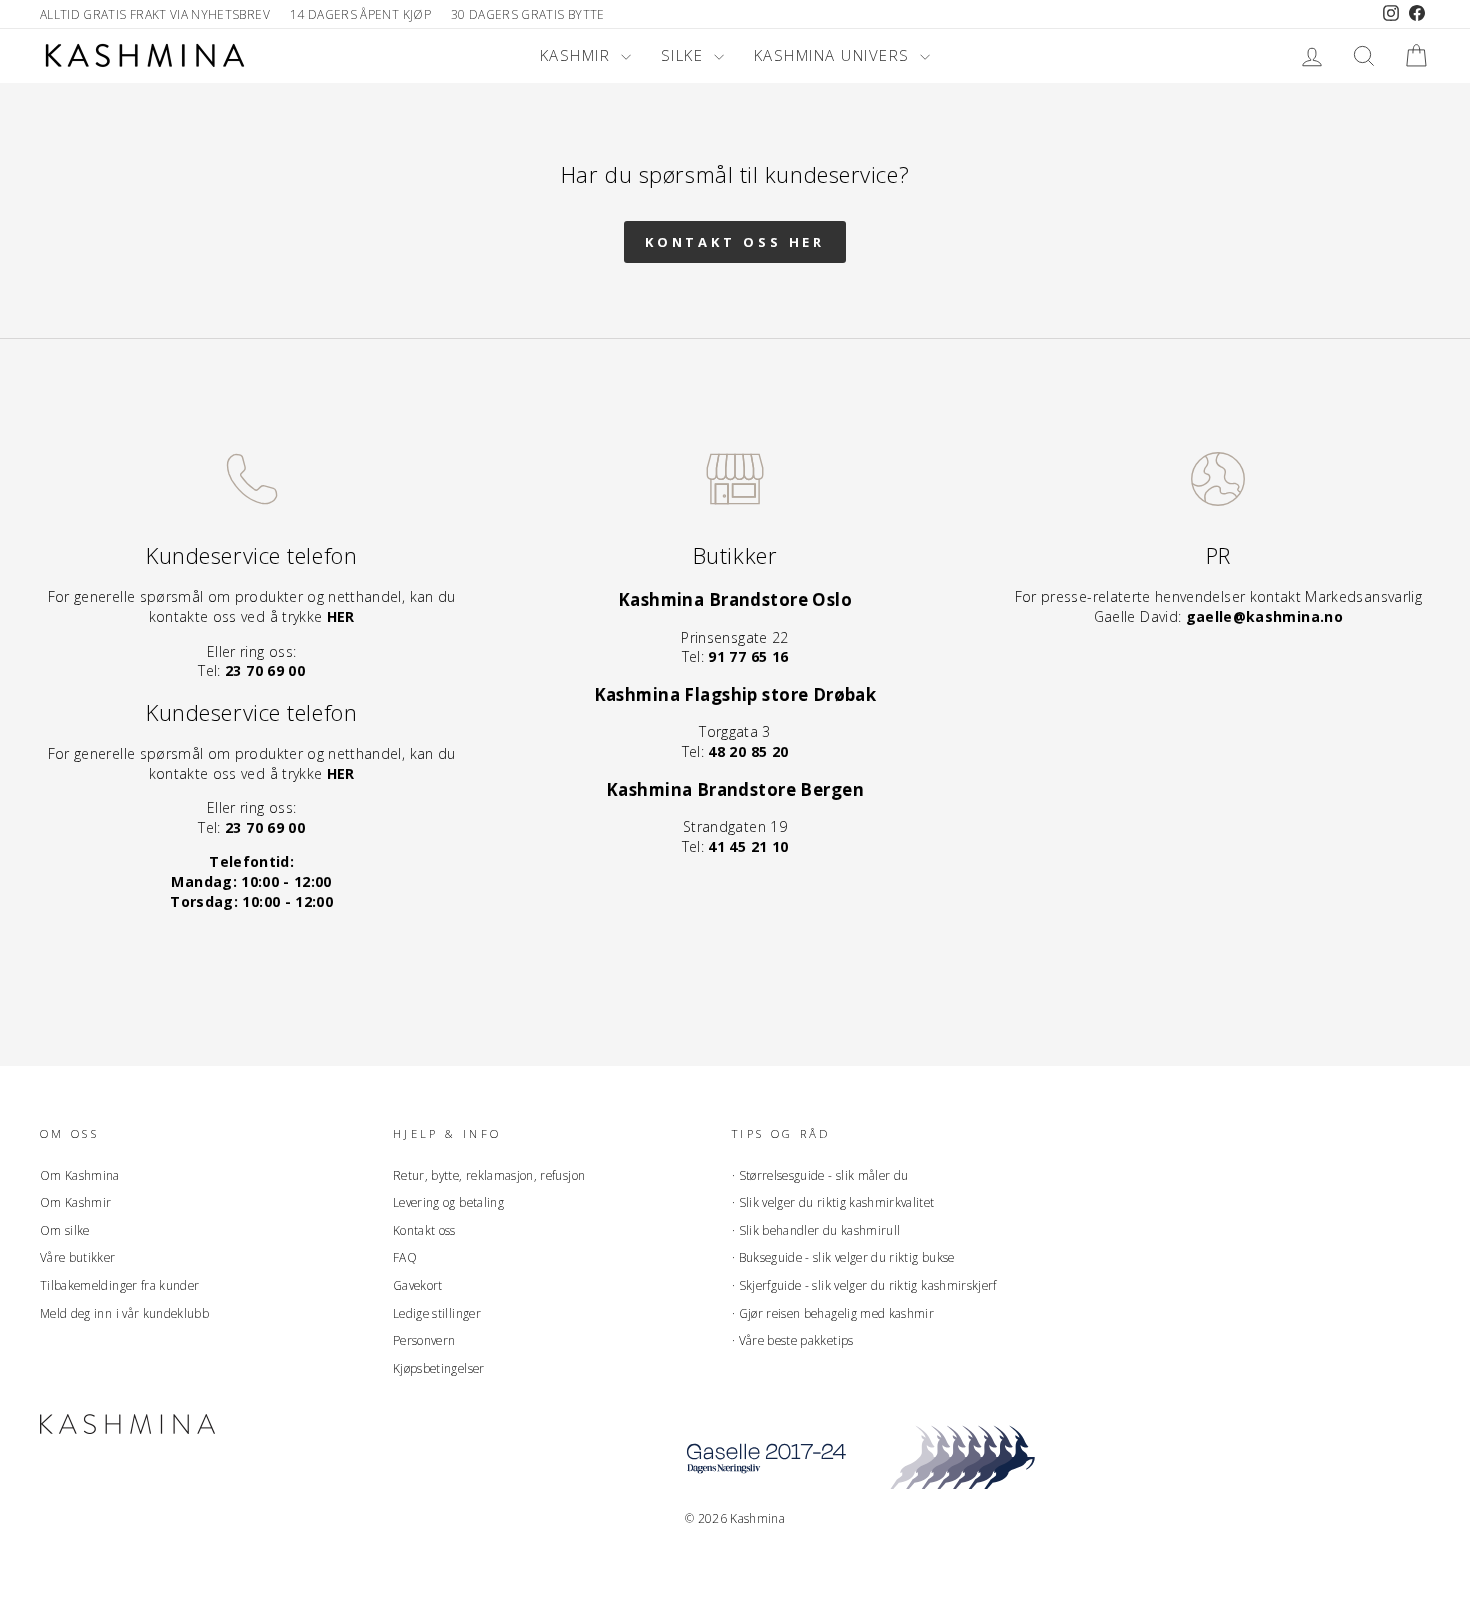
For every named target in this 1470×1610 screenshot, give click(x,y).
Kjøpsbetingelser (439, 1368)
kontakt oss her (735, 242)
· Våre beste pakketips (793, 1340)
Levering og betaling (448, 1202)
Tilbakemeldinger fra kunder (119, 1285)
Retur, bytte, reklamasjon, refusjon (489, 1175)
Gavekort (418, 1285)
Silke (685, 55)
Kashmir (578, 55)
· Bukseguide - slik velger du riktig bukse (843, 1257)
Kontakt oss (424, 1230)
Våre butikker (78, 1257)
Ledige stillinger (437, 1313)
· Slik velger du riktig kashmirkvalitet (833, 1202)
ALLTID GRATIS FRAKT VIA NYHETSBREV (155, 14)
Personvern (424, 1340)
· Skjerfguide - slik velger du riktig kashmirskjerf (864, 1285)
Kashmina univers (835, 55)
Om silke (65, 1230)
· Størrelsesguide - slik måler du (820, 1175)
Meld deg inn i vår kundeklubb (124, 1313)
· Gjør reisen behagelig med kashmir (833, 1313)
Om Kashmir (76, 1202)
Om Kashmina (80, 1175)
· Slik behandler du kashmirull (816, 1230)
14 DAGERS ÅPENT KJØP (360, 14)
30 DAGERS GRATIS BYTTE (528, 14)
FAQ (405, 1257)
